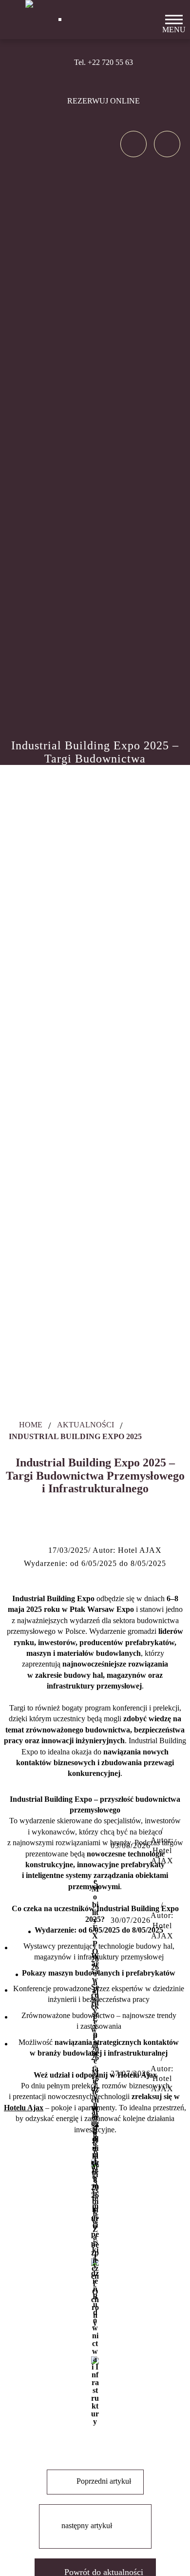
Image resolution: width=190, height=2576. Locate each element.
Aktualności (85, 1425)
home (30, 1425)
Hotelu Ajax (24, 2108)
